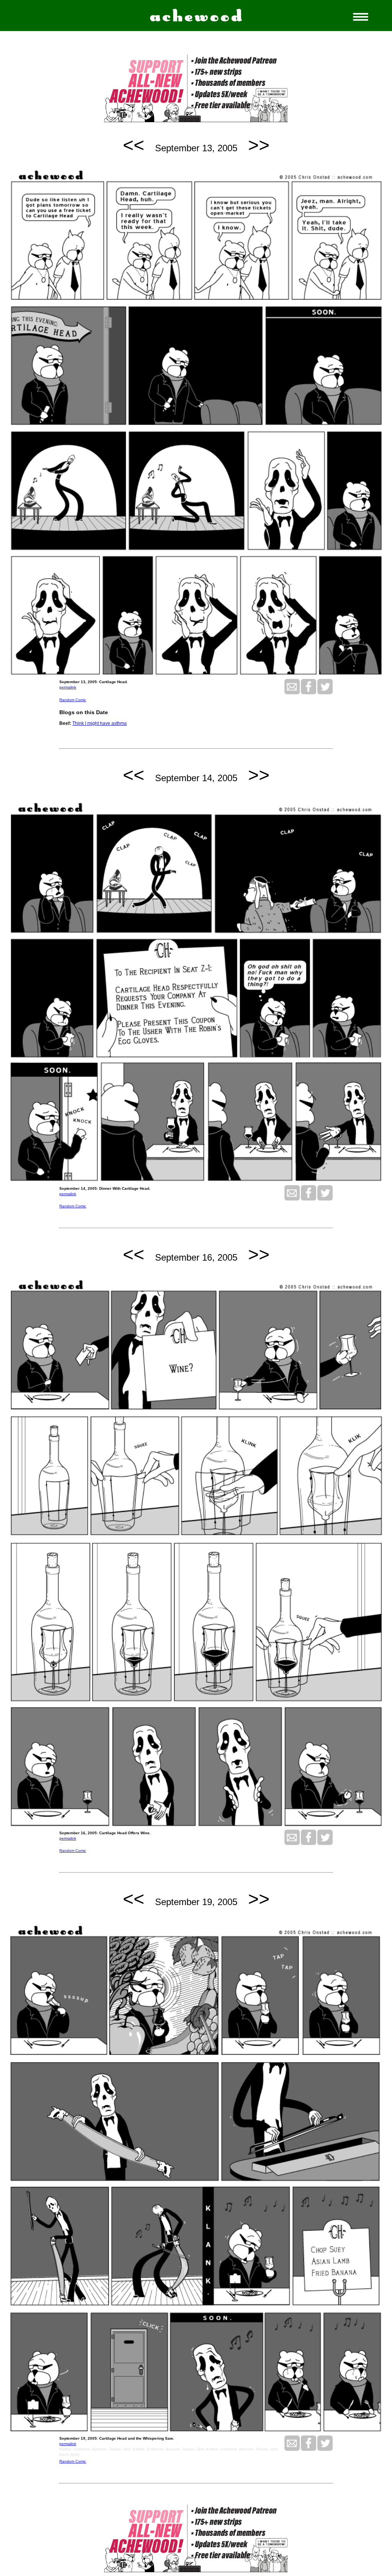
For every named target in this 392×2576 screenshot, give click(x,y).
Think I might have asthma (100, 723)
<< (134, 145)
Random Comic (73, 700)
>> (259, 145)
